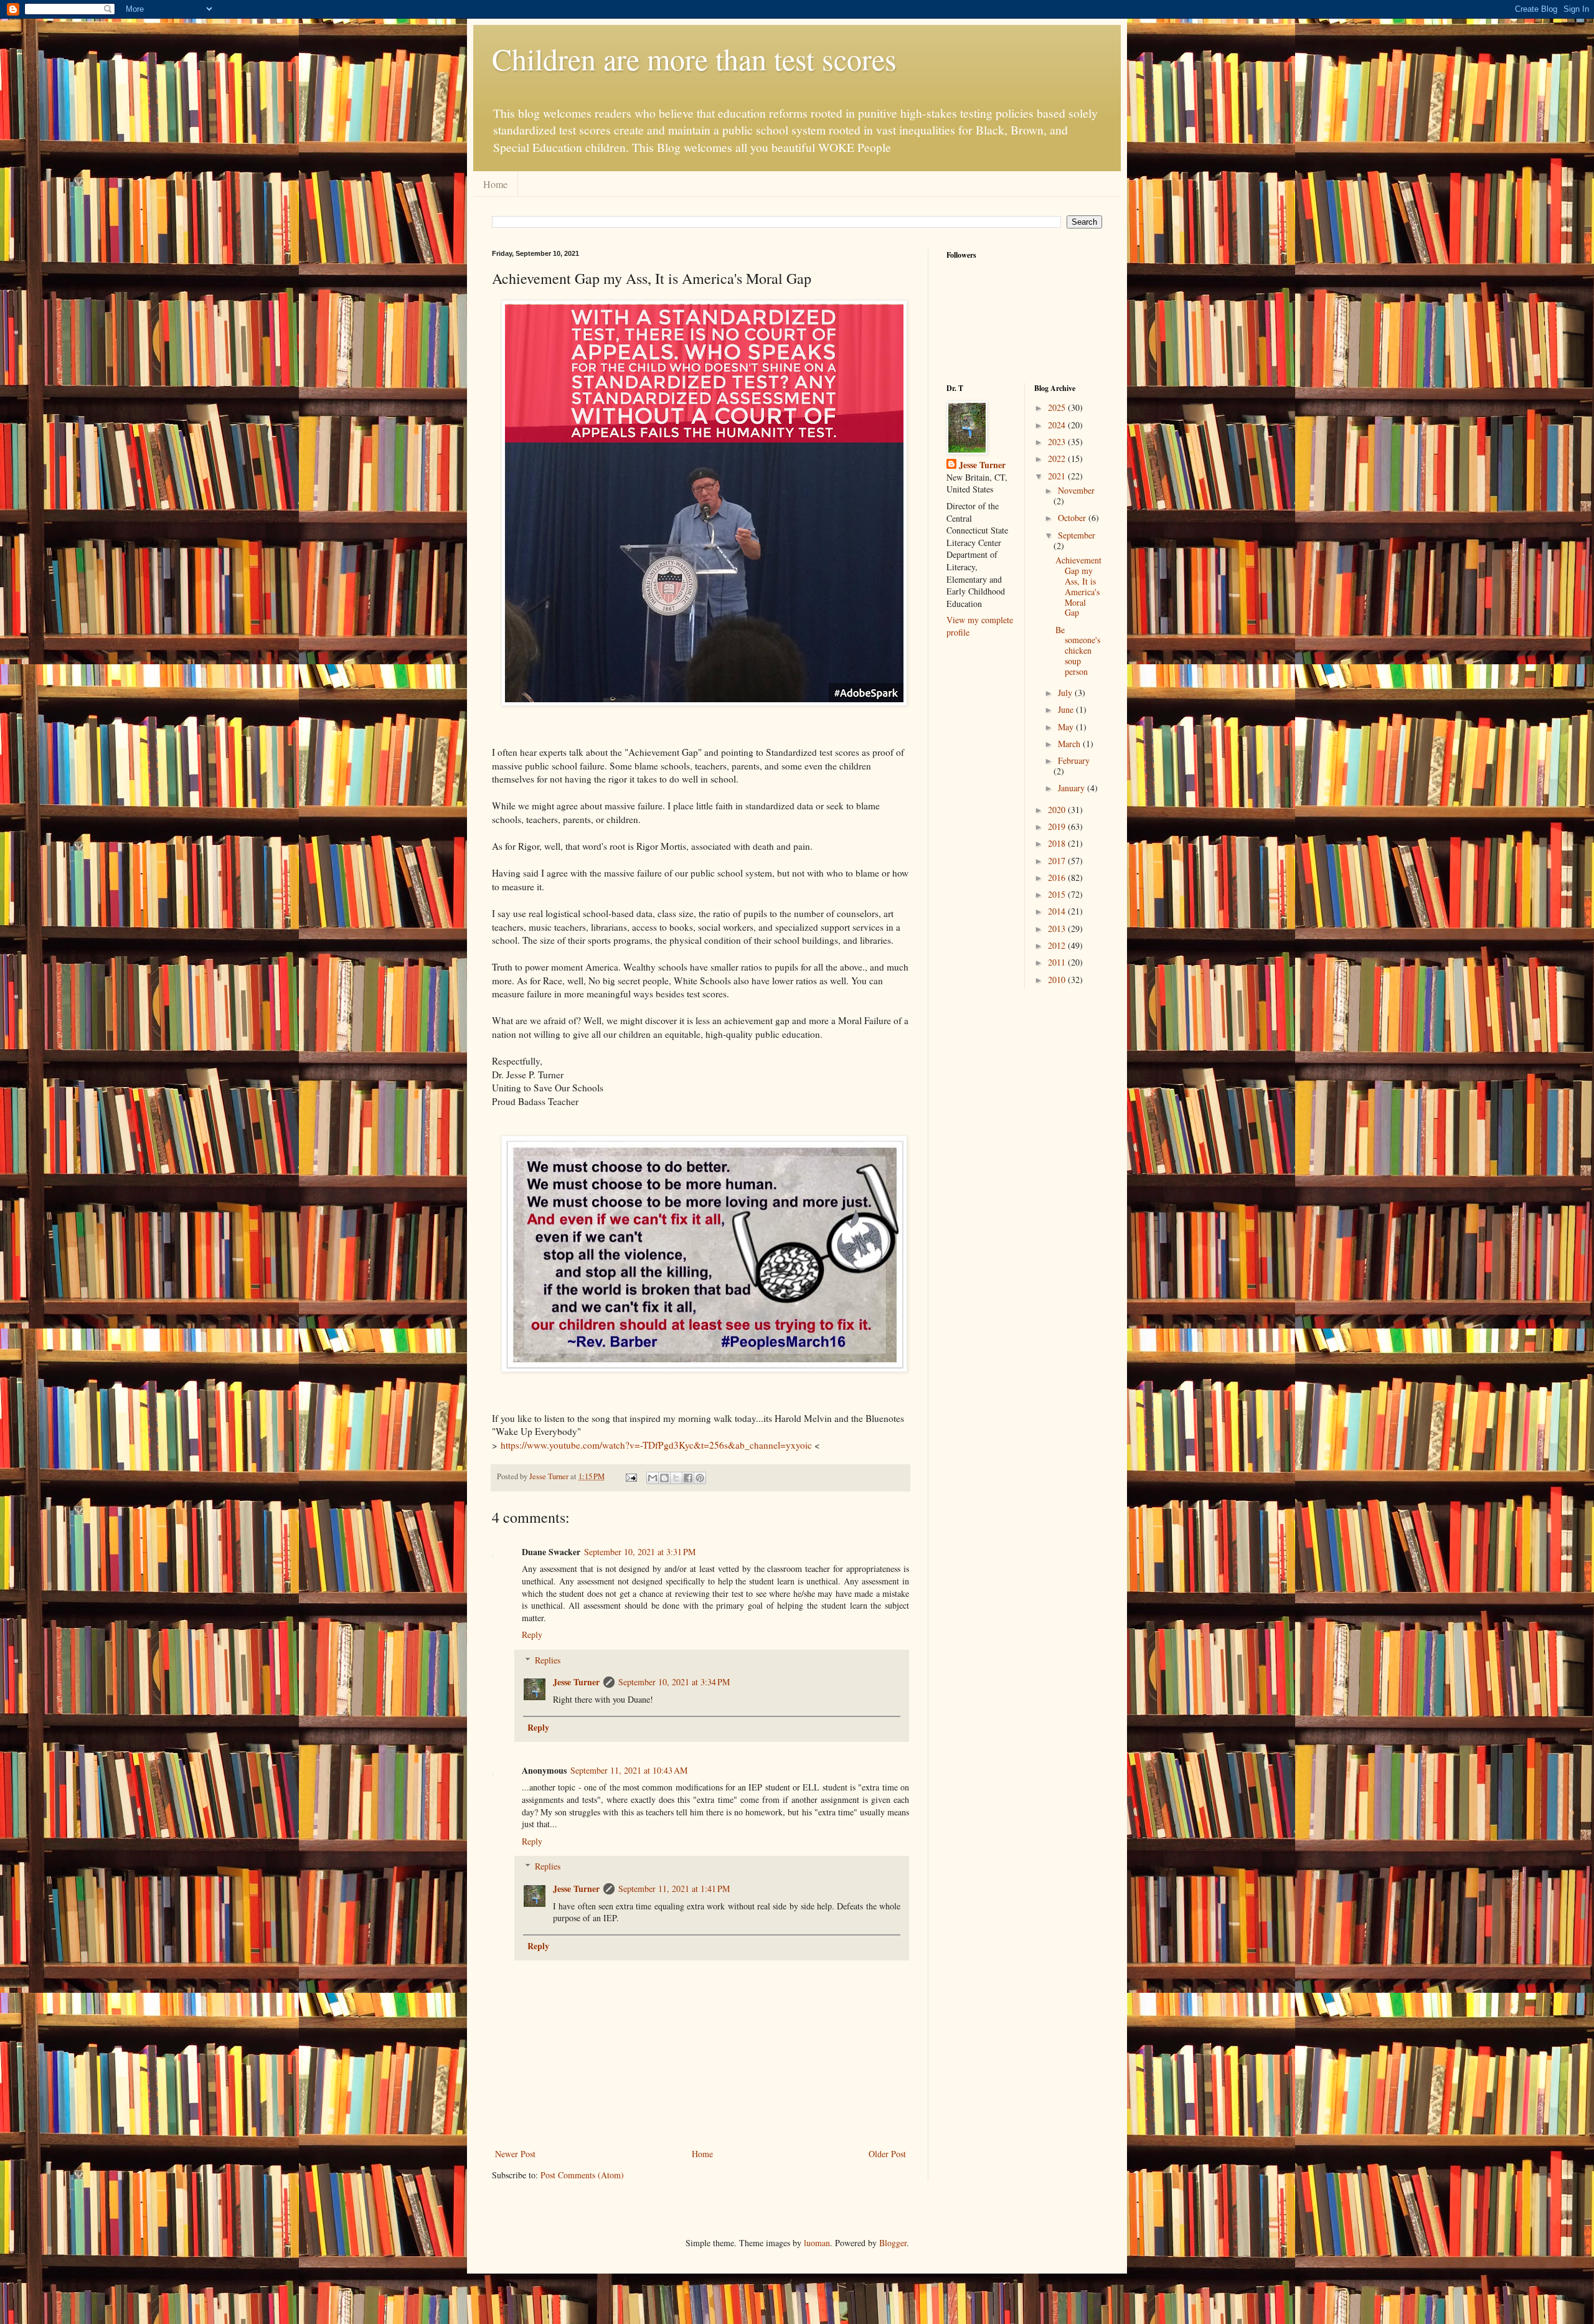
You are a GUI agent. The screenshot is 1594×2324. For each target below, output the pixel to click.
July (1066, 693)
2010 (1058, 980)
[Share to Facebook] (688, 1478)
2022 (1058, 459)
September (1077, 535)
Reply (532, 1635)
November (1076, 490)
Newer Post (515, 2154)
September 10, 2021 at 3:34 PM (674, 1682)
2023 (1058, 442)
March (1070, 744)
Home (495, 184)
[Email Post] (630, 1476)
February (1074, 760)
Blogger (893, 2243)
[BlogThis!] (664, 1478)
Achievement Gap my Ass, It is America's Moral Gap (1078, 586)
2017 (1058, 861)
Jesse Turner (576, 1682)
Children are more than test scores (694, 59)
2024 (1058, 425)
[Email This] (653, 1478)
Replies (548, 1660)
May (1067, 727)
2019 (1058, 826)
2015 (1058, 894)
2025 (1058, 407)
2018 (1058, 843)
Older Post (887, 2154)
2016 (1058, 877)
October (1073, 518)
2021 (1058, 476)
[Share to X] (676, 1478)
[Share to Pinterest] (700, 1478)
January (1073, 788)
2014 (1058, 911)
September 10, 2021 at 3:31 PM (640, 1552)
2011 (1058, 962)
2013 (1058, 929)
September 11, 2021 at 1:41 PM (674, 1889)
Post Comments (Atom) (582, 2175)
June (1067, 709)
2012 (1058, 945)
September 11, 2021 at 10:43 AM (629, 1770)
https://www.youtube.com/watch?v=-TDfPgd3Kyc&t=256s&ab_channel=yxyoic (656, 1445)
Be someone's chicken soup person (1078, 651)
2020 (1058, 810)
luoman (817, 2243)
